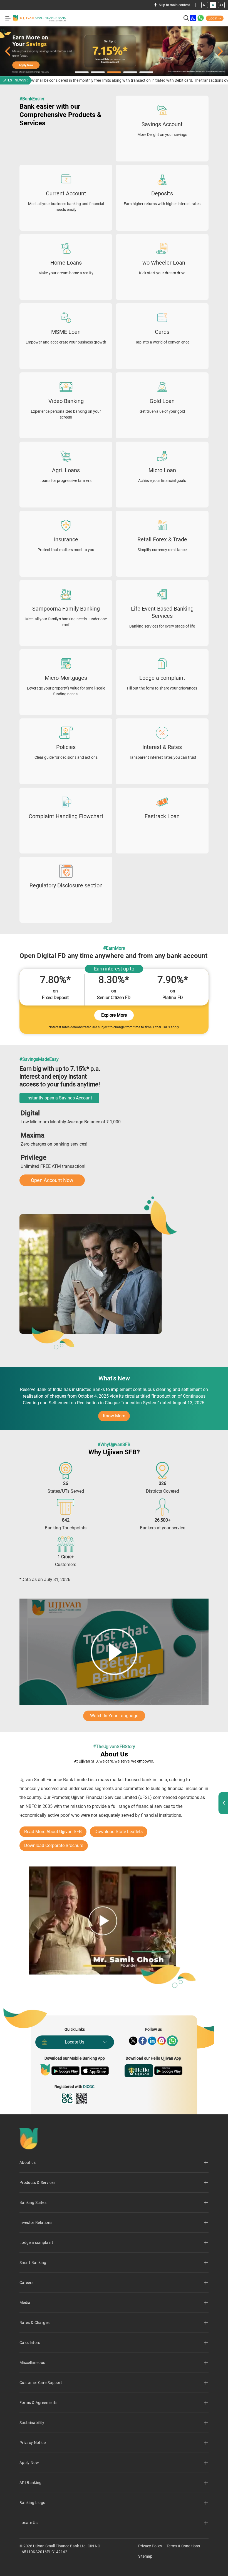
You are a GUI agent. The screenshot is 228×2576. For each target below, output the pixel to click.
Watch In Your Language (114, 1716)
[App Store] (95, 2071)
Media (25, 2303)
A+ (221, 5)
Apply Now (29, 2463)
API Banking (31, 2483)
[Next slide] (220, 51)
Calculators (30, 2343)
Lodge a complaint (36, 2243)
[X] (133, 2041)
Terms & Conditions (183, 2546)
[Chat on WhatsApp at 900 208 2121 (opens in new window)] (201, 18)
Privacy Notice (33, 2443)
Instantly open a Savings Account (59, 1098)
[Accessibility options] (193, 18)
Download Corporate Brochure (54, 1845)
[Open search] (186, 18)
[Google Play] (65, 2071)
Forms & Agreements (38, 2403)
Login (213, 18)
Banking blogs (32, 2503)
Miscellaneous (32, 2363)
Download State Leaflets (119, 1832)
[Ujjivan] (45, 2070)
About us (28, 2162)
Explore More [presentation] (114, 1015)
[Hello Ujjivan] (139, 2071)
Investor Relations (36, 2222)
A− (205, 5)
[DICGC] (68, 2098)
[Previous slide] (8, 51)
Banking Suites (33, 2202)
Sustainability (32, 2423)
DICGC (89, 2087)
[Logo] (39, 18)
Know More (116, 1417)
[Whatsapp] (172, 2041)
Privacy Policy (150, 2546)
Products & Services (38, 2182)
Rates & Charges (34, 2323)
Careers (26, 2283)
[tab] (82, 72)
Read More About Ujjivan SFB (53, 1832)
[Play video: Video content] (114, 1652)
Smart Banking (33, 2263)
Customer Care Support (41, 2383)
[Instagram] (162, 2041)
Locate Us (75, 2042)
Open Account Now (52, 1180)
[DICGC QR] (81, 2098)
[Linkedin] (152, 2041)
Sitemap (145, 2556)
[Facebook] (143, 2041)
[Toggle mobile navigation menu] (8, 18)
